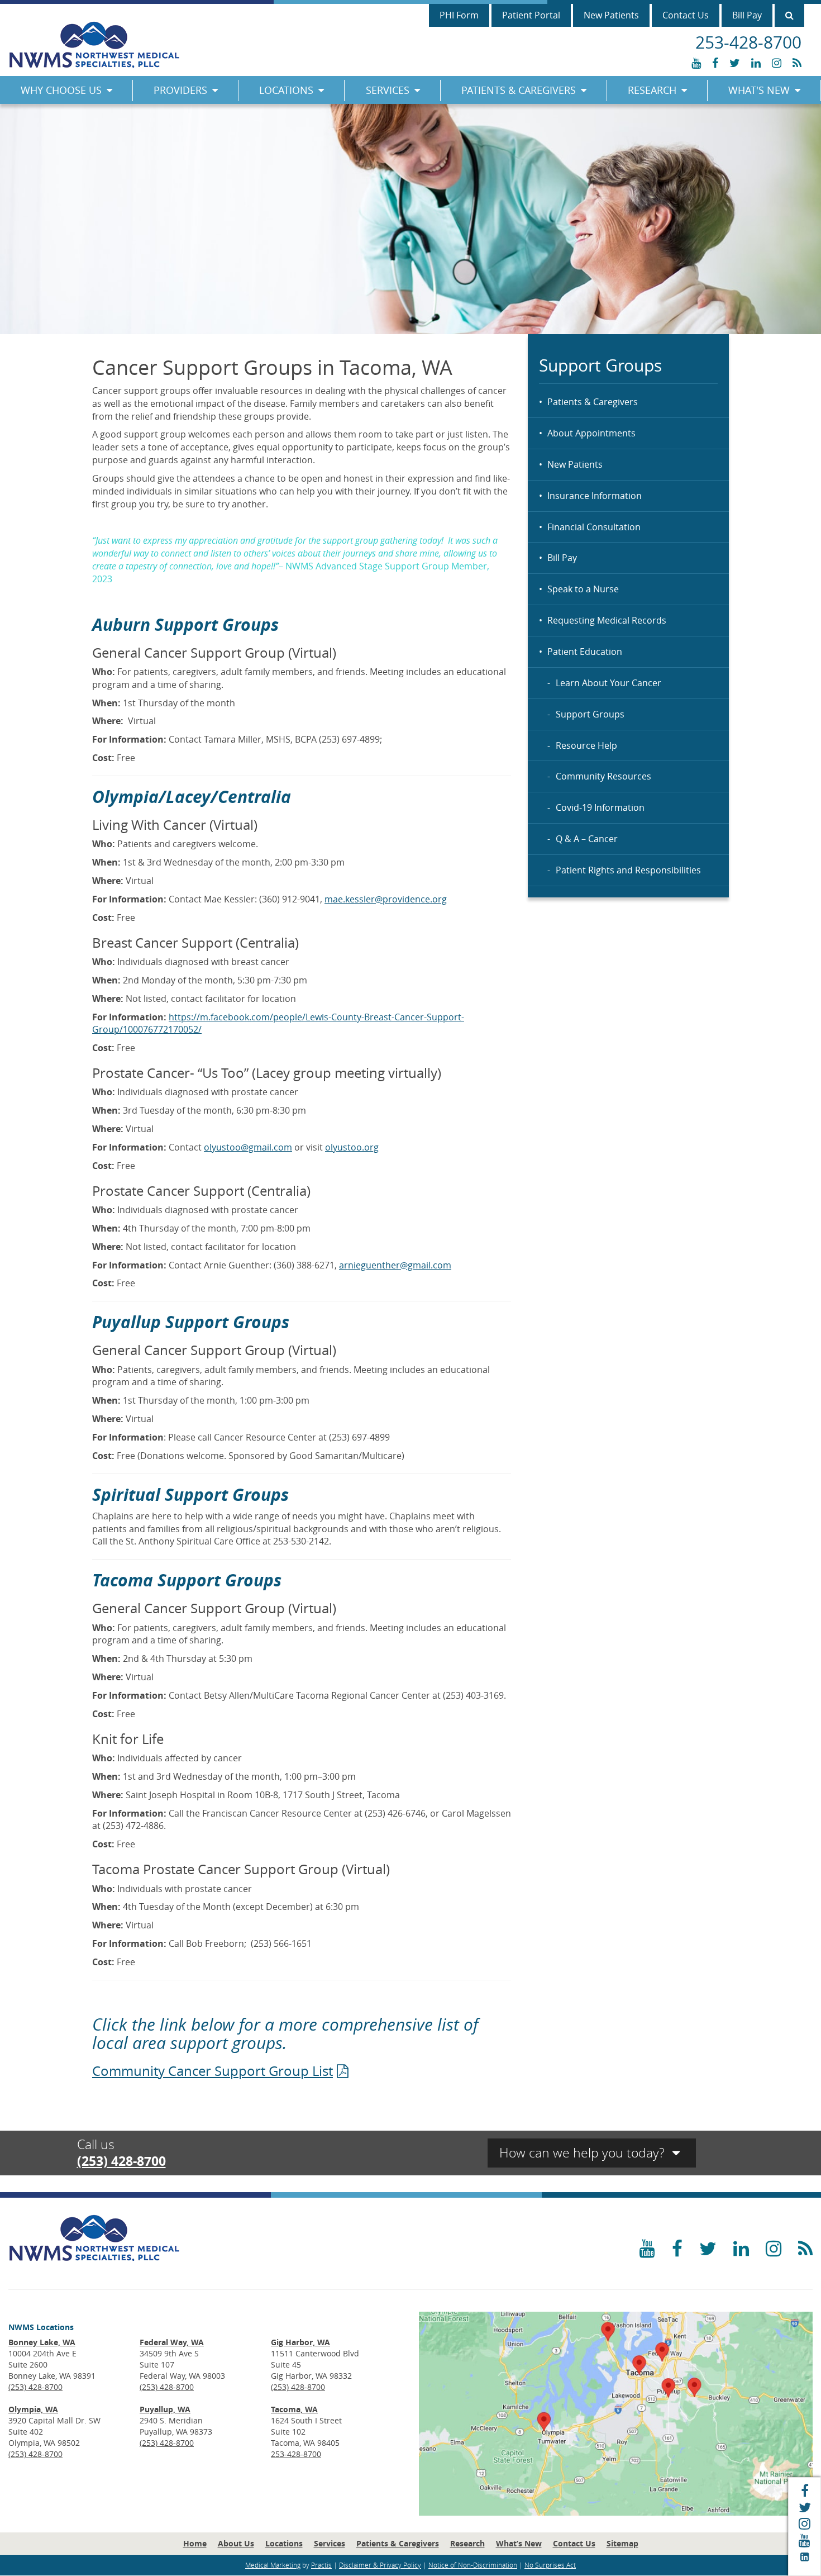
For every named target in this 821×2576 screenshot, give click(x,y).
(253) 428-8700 (121, 2161)
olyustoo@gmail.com (248, 1147)
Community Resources (603, 776)
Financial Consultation (594, 527)
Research (652, 90)
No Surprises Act (550, 2565)
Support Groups (590, 714)
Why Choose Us (61, 90)
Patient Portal (531, 15)
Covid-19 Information (600, 807)
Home (195, 2543)
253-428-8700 (296, 2454)
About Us (236, 2543)
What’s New (519, 2543)
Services (388, 90)
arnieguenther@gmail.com (395, 1265)
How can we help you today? (584, 2153)
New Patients (611, 15)
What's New (759, 90)
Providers (180, 90)
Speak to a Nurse (583, 589)
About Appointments (591, 433)
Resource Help (586, 745)
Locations (286, 90)
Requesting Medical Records (607, 620)
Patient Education (585, 652)
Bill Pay (747, 15)
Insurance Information (595, 496)
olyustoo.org (352, 1147)
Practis (321, 2565)
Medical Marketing (273, 2565)
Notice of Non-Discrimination (473, 2565)
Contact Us (686, 15)
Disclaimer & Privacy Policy (380, 2565)
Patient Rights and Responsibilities (628, 870)
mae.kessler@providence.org (386, 899)
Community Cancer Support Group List (213, 2071)
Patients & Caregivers (519, 90)
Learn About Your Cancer (608, 683)
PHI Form (459, 15)
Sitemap (622, 2543)
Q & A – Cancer (587, 839)
